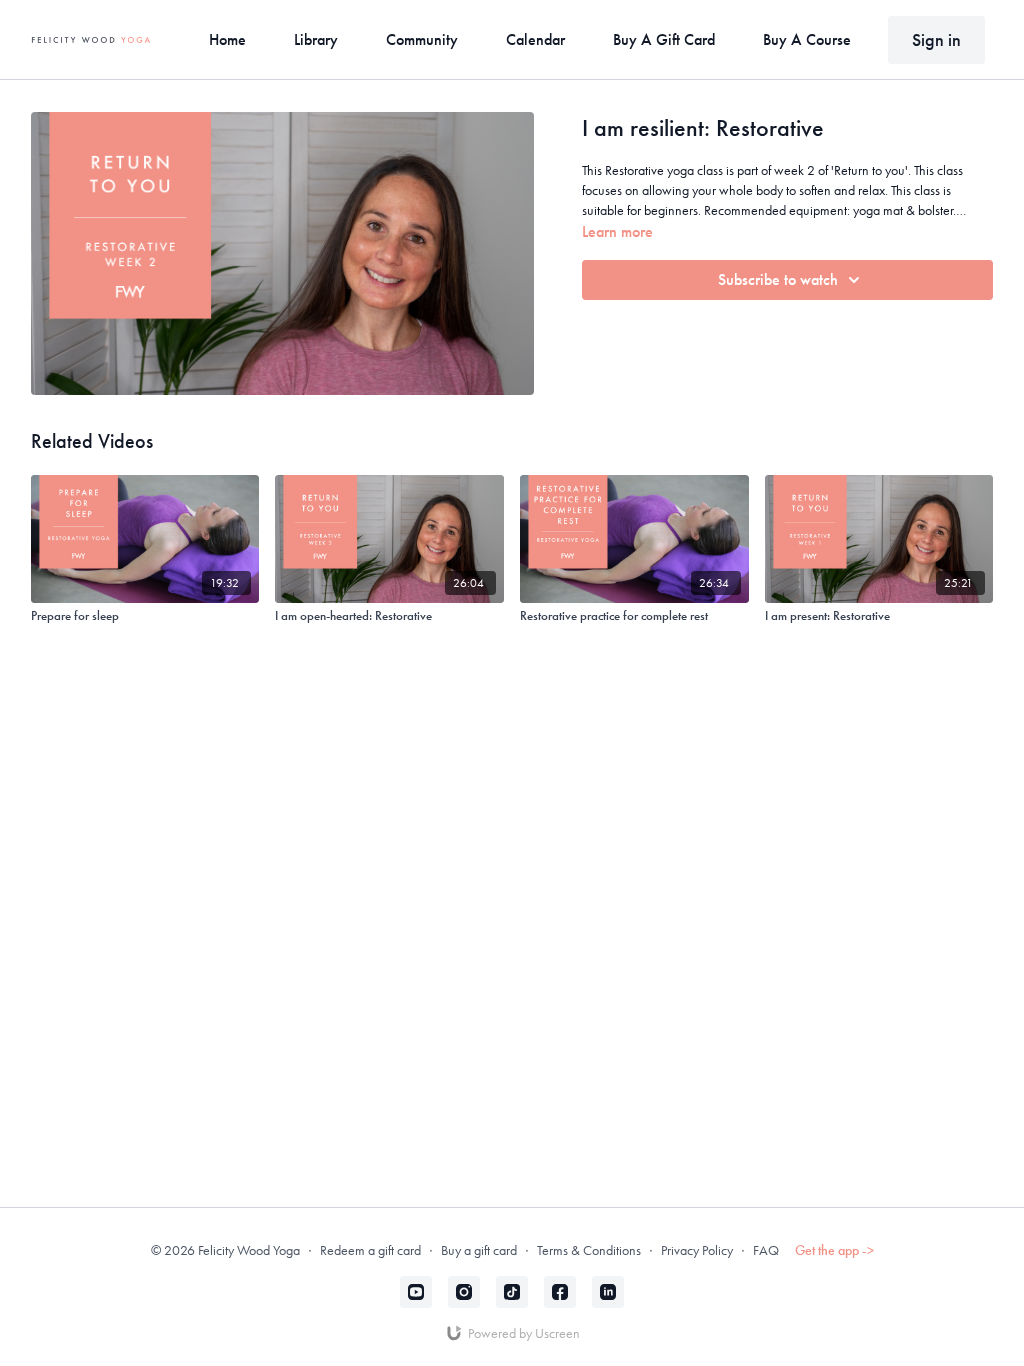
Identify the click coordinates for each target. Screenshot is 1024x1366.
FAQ (766, 1250)
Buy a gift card (479, 1250)
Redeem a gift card (370, 1250)
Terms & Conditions (589, 1250)
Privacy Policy (697, 1250)
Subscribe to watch (778, 279)
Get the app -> (834, 1250)
